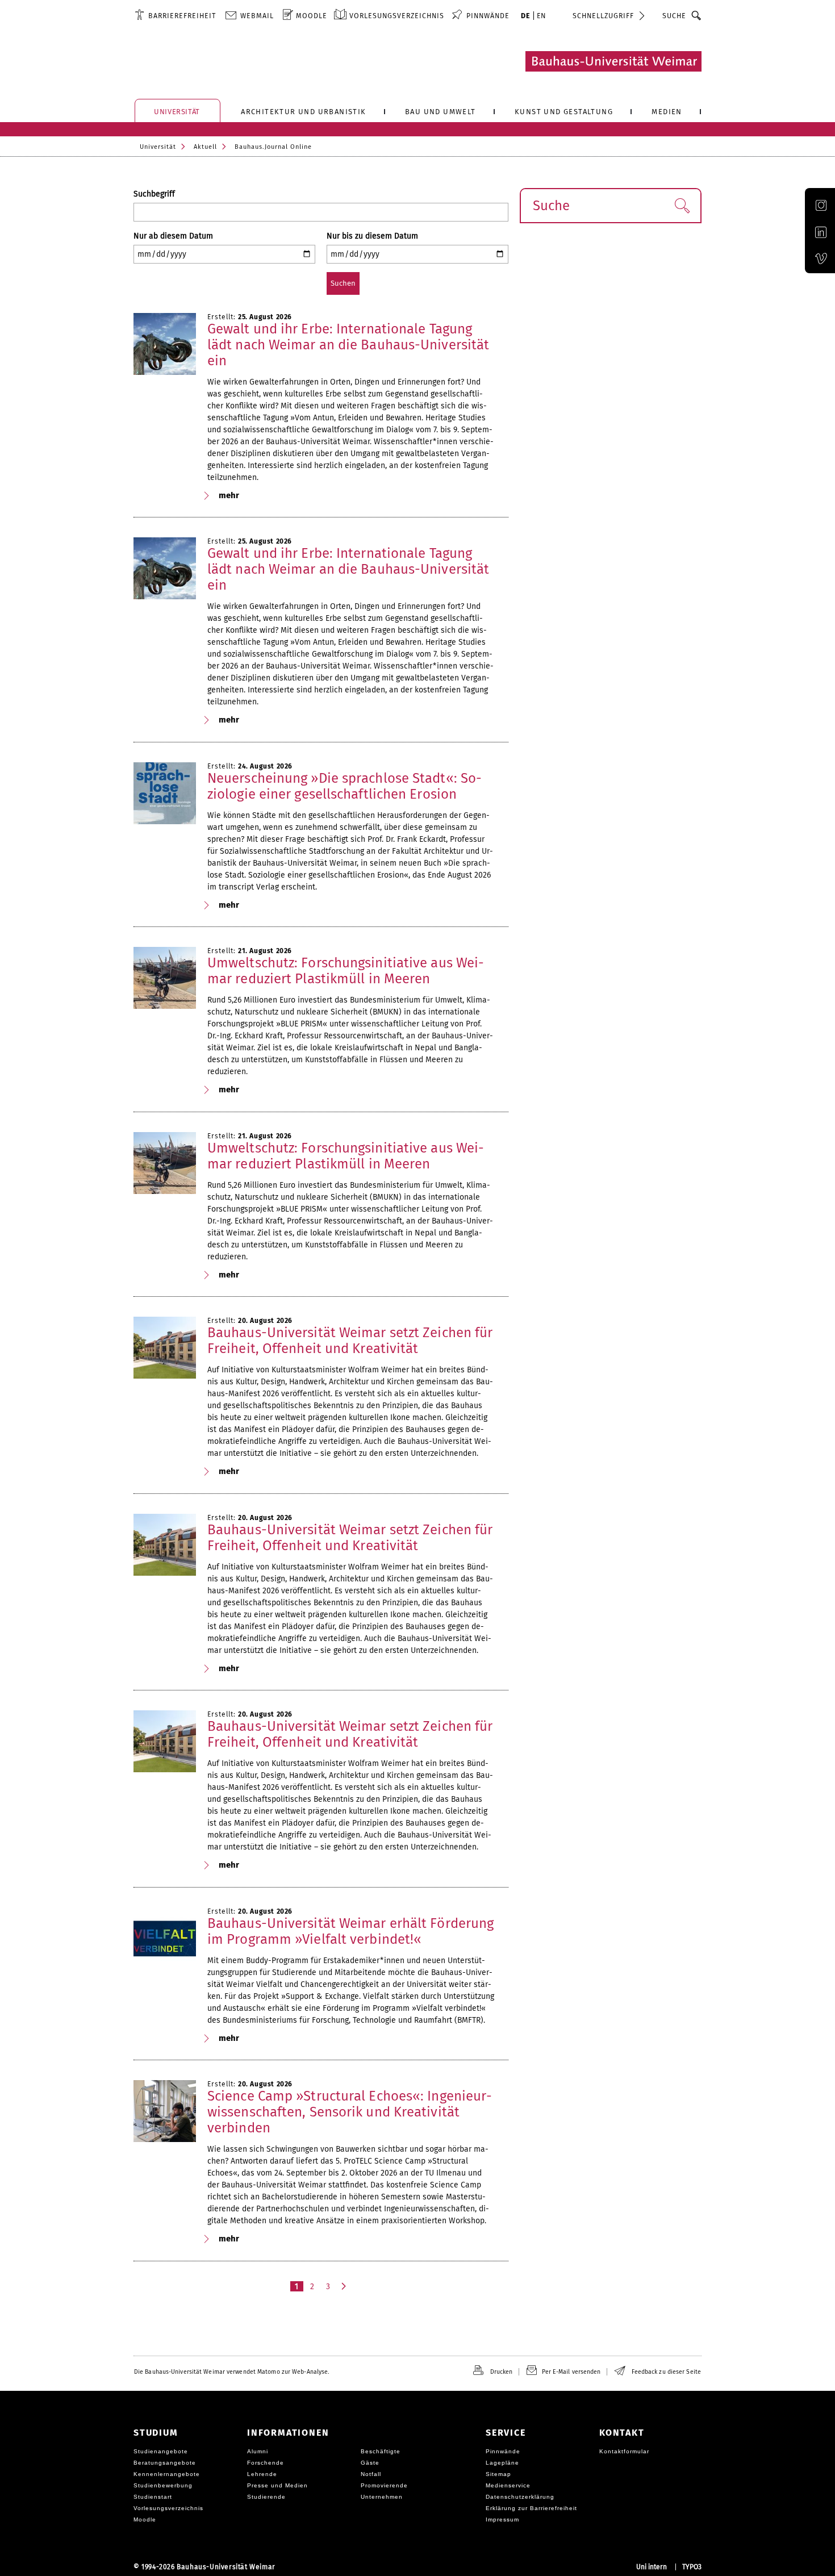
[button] (682, 206)
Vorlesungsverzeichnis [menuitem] (397, 16)
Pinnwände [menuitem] (488, 16)
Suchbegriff (154, 194)
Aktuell (205, 147)
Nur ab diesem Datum (173, 236)
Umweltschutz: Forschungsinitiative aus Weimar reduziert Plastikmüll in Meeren (346, 971)
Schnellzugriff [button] (603, 16)
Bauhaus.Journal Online (273, 147)
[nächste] (345, 2286)
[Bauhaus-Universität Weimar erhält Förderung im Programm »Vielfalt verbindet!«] (165, 1939)
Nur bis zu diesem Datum (372, 236)
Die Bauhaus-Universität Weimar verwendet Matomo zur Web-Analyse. (231, 2372)
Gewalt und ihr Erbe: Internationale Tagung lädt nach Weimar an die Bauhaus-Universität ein (348, 345)
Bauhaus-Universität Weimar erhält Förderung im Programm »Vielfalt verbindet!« (350, 1931)
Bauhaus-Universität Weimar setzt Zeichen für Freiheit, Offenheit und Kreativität (350, 1341)
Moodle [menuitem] (312, 16)
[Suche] (697, 15)
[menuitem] (175, 15)
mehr (229, 495)
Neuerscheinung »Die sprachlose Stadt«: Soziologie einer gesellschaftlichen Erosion (345, 786)
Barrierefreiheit (182, 16)
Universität (158, 147)
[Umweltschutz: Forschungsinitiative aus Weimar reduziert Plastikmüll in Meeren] (165, 978)
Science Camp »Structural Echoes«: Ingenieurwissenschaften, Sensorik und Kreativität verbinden (350, 2112)
